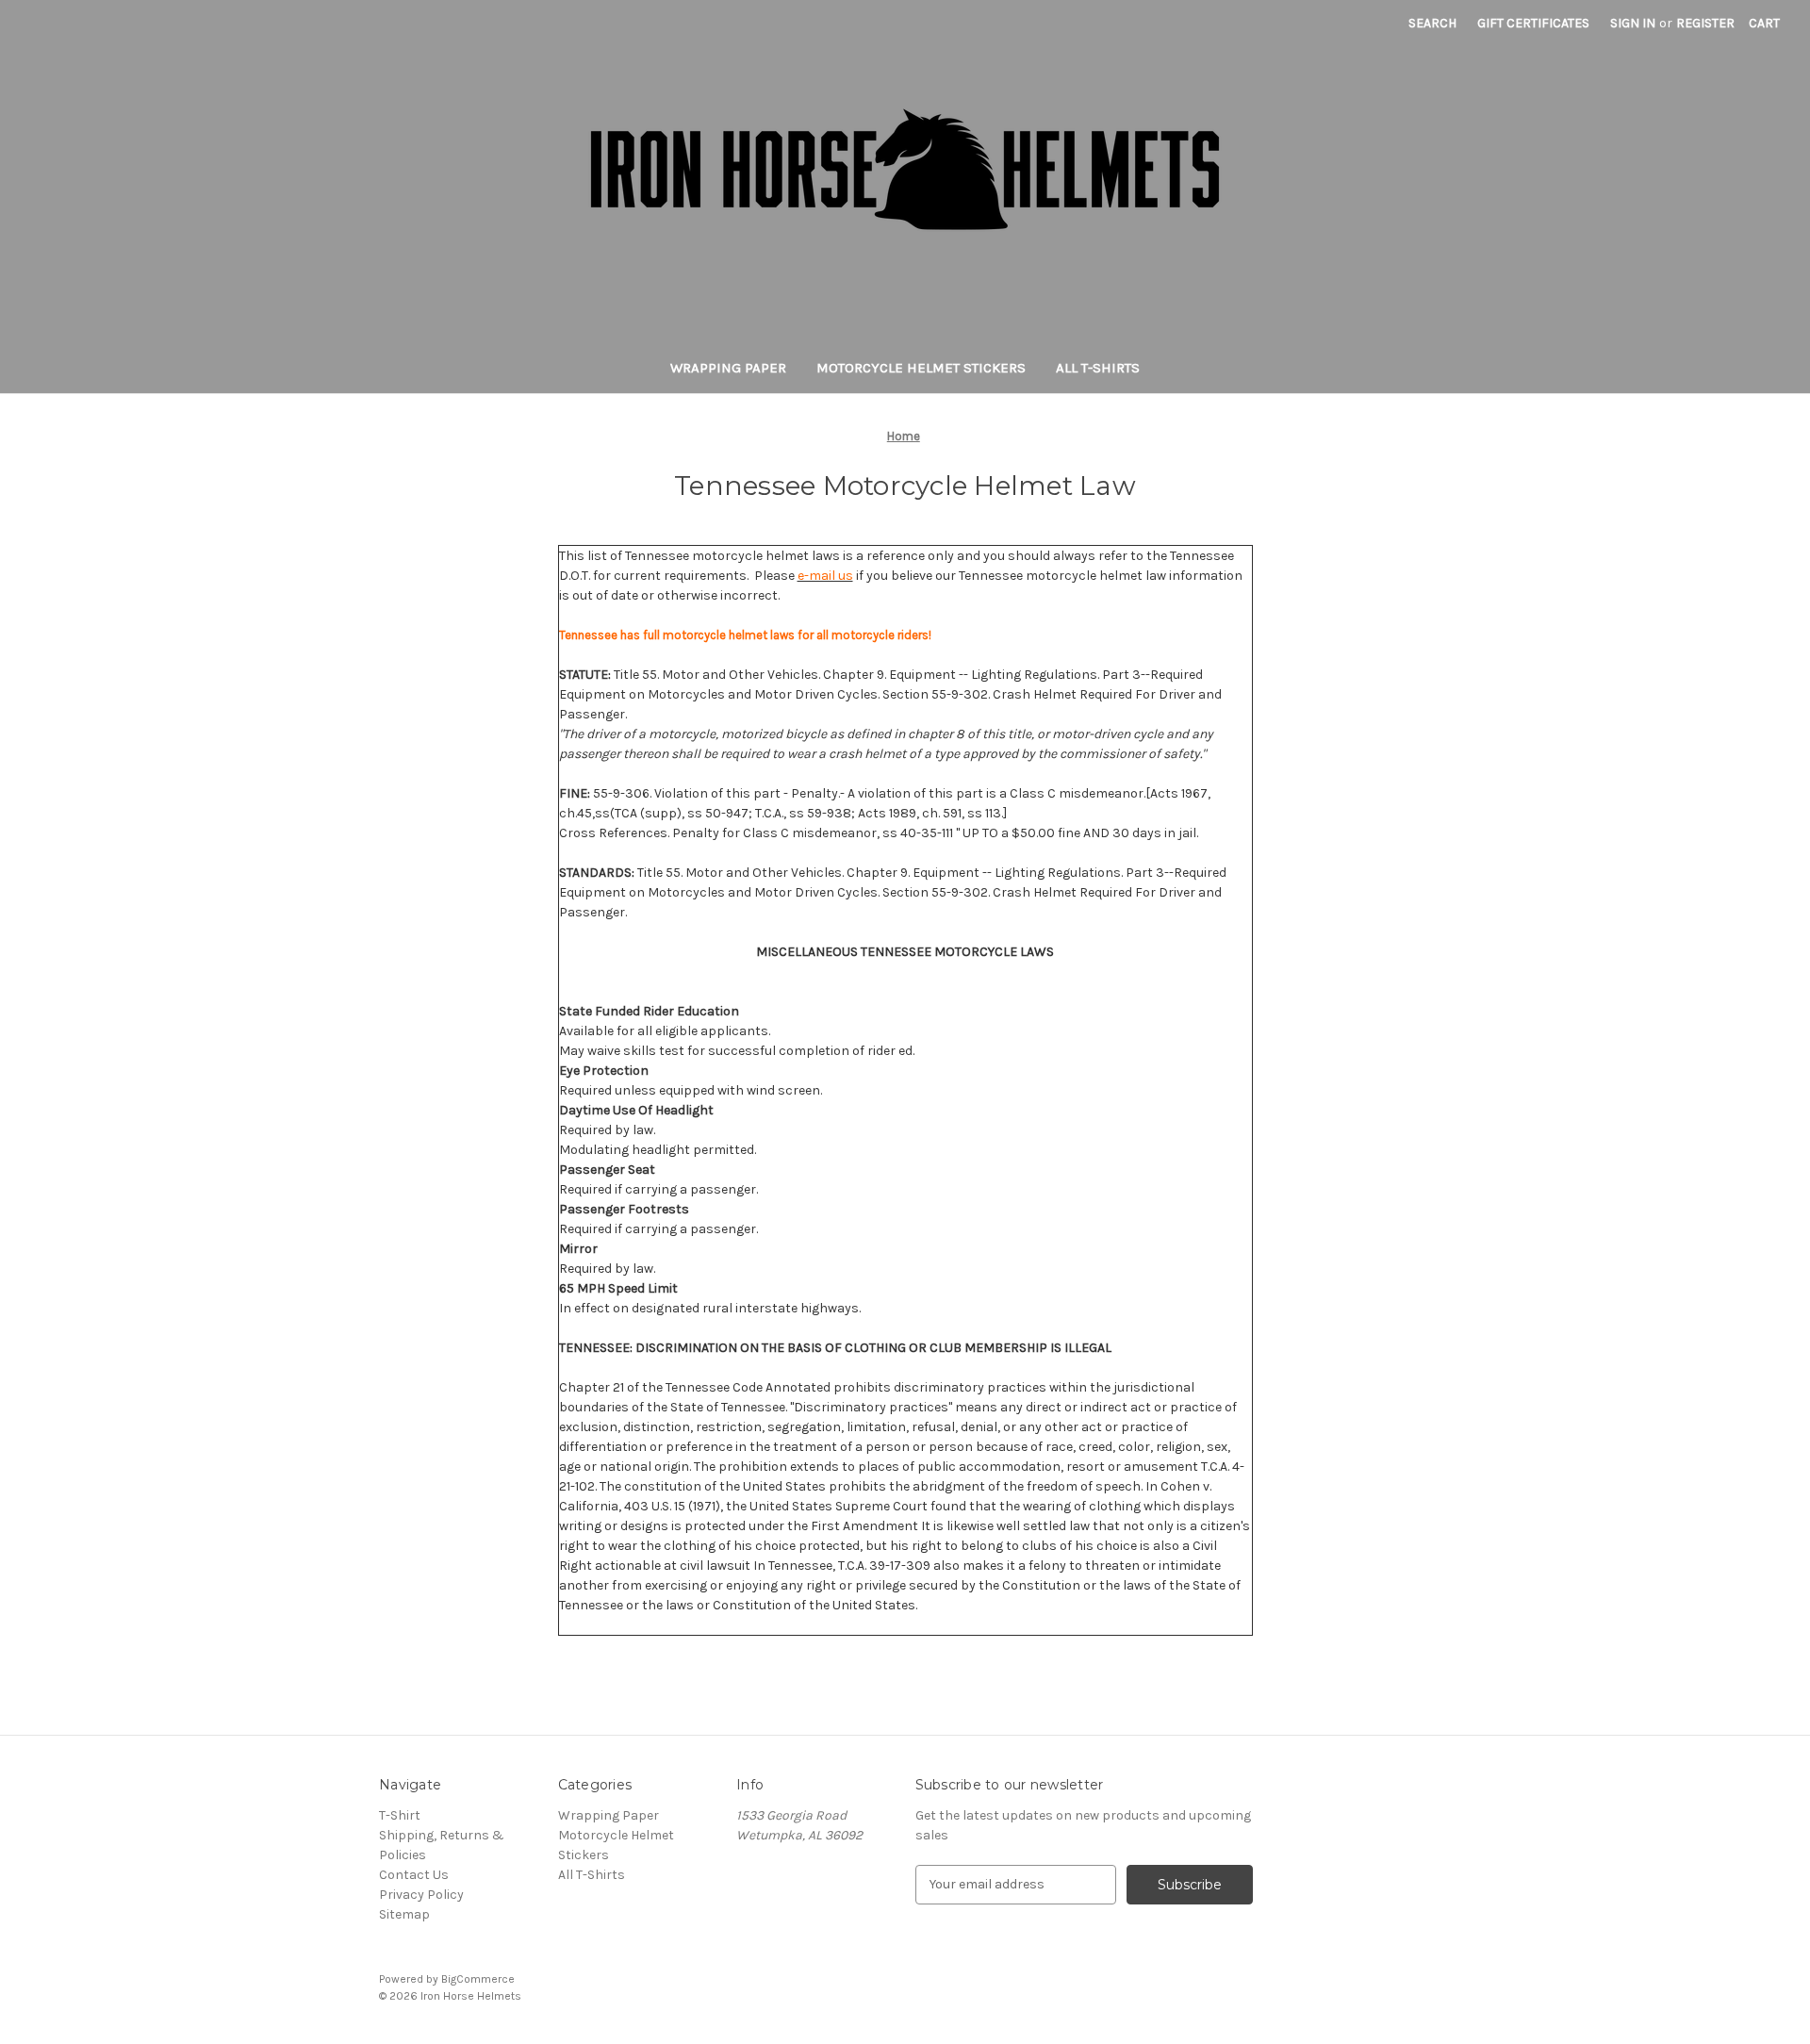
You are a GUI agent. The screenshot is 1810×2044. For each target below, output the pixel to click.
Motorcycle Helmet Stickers (921, 368)
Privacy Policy (421, 1895)
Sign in (1633, 23)
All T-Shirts (1098, 368)
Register (1705, 23)
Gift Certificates (1533, 23)
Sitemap (404, 1914)
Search (1432, 23)
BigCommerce (478, 1979)
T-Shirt (400, 1815)
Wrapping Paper (728, 368)
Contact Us (414, 1875)
